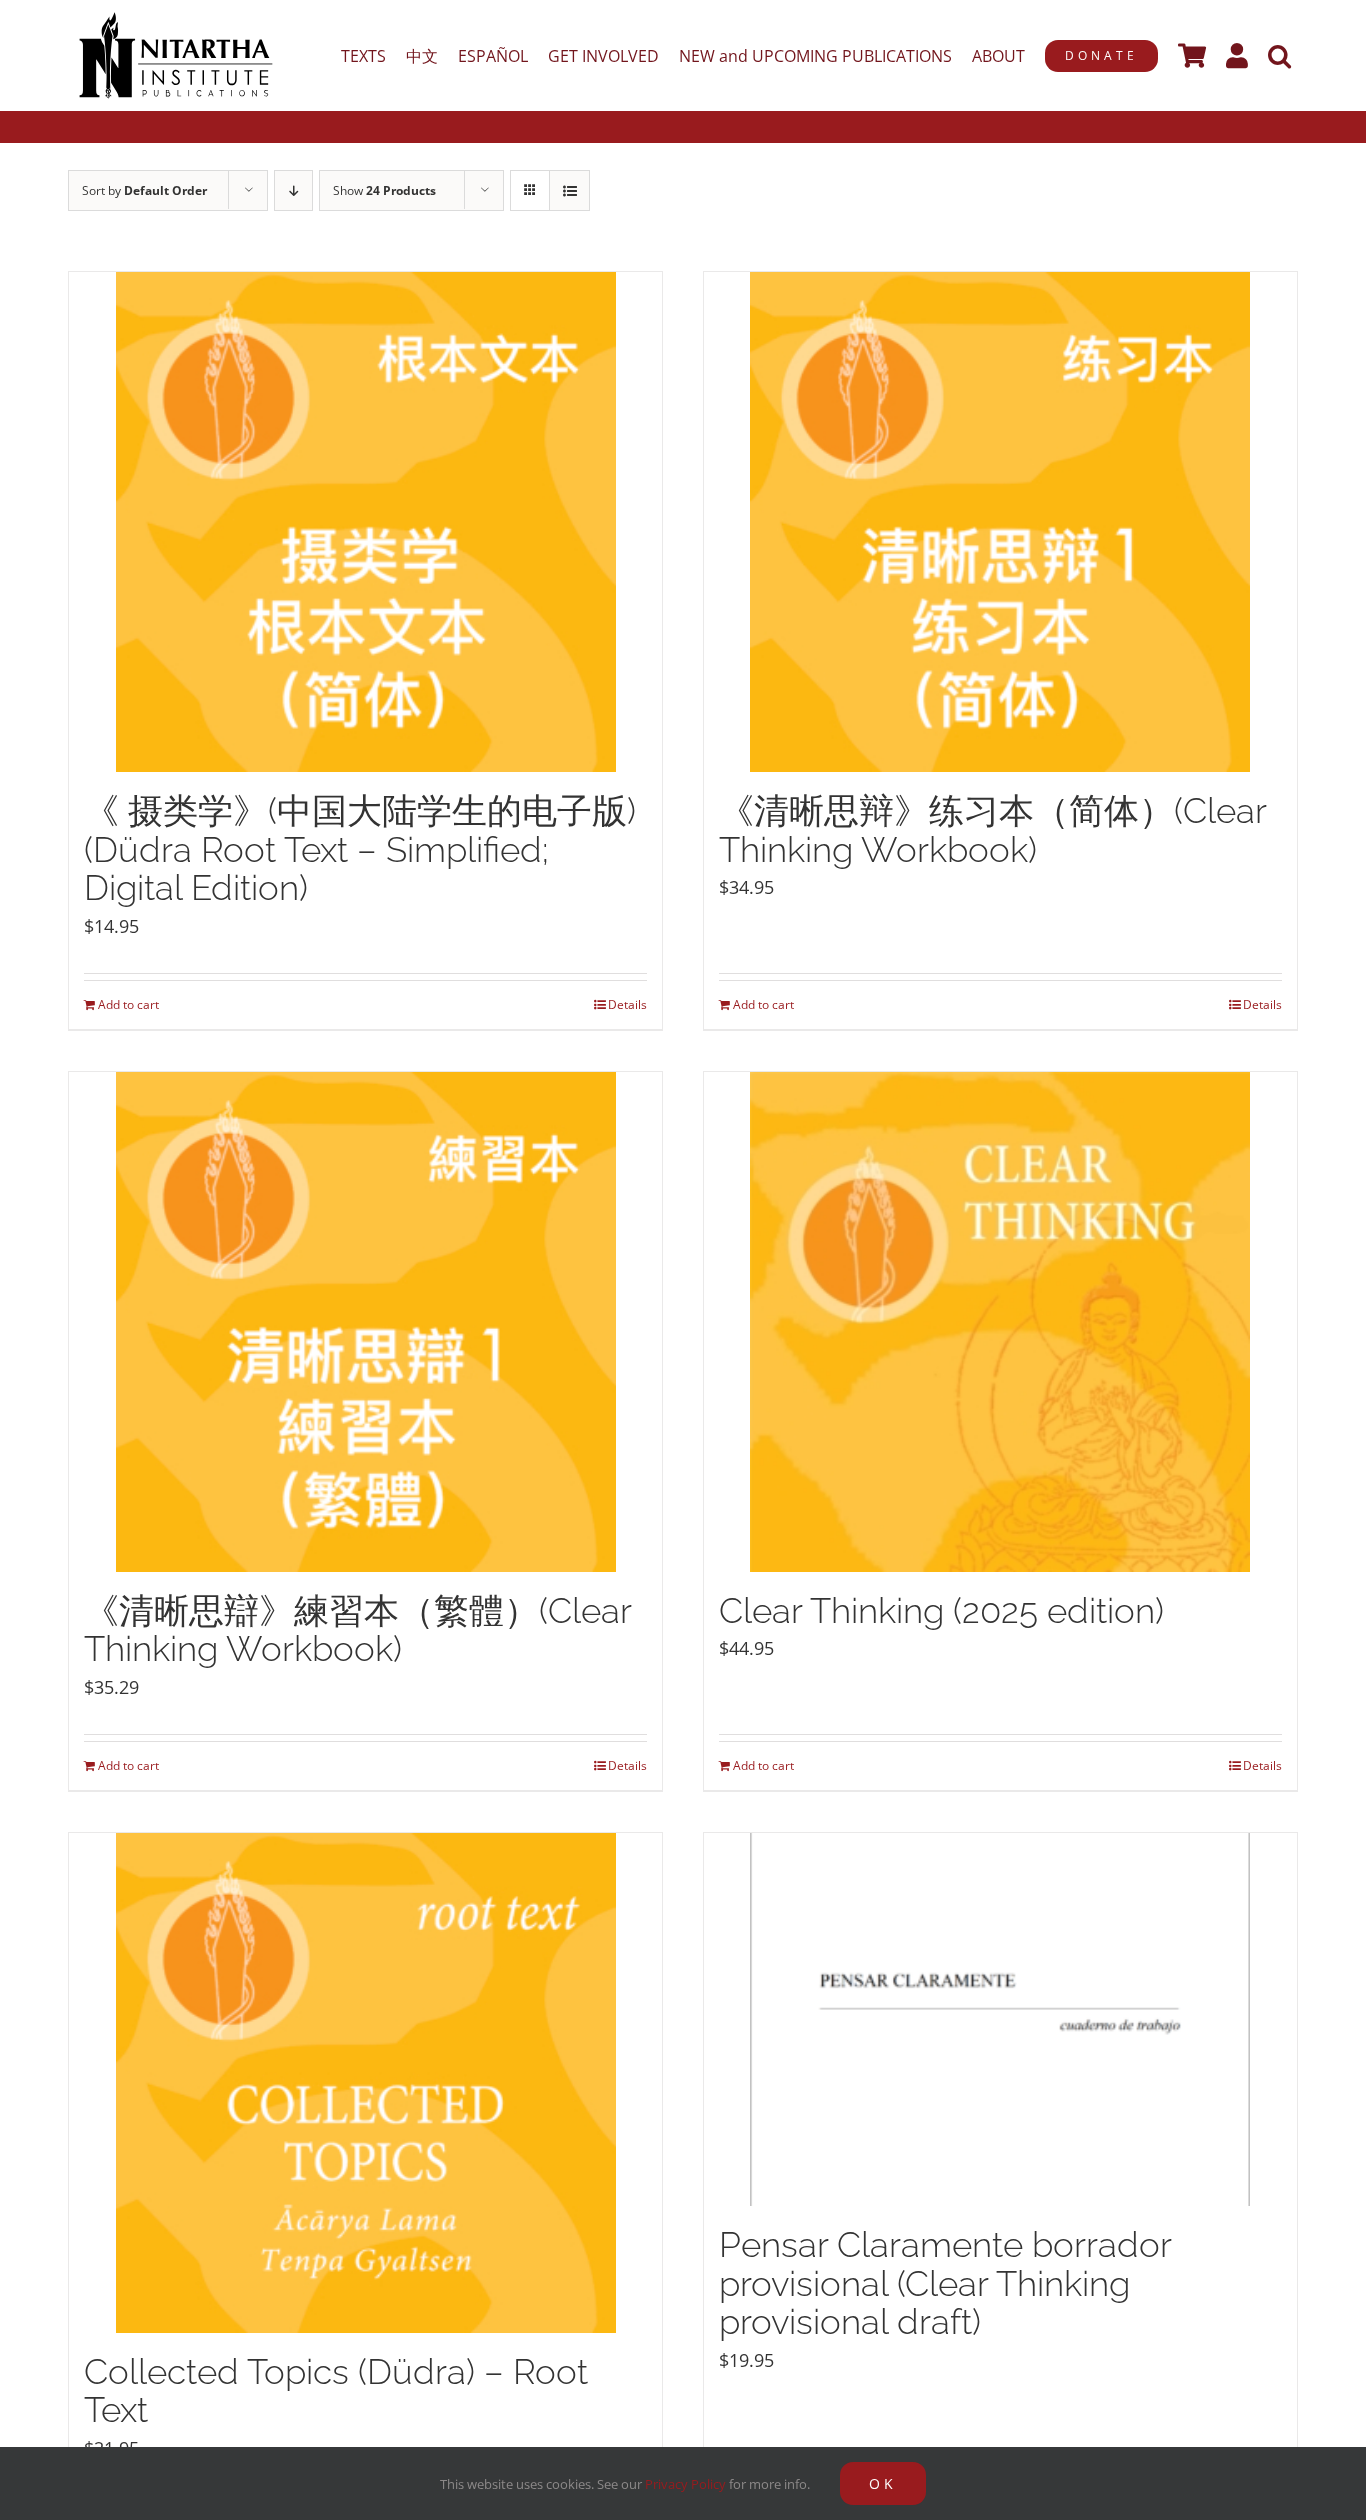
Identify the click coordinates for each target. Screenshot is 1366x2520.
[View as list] (569, 190)
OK (883, 2483)
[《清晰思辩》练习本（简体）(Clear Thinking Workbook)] (1000, 522)
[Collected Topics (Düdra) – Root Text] (365, 2083)
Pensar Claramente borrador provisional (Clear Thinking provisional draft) (945, 2283)
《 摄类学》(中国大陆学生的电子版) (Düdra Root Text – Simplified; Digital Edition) (360, 849)
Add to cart (128, 1004)
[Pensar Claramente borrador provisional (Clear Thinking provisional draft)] (1000, 2019)
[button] (1279, 56)
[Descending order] (293, 190)
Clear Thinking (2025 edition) (941, 1610)
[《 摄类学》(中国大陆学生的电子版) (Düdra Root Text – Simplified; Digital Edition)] (365, 522)
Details (627, 1004)
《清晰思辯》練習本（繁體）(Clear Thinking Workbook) (357, 1630)
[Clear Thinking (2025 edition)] (1000, 1322)
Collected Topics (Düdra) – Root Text (336, 2391)
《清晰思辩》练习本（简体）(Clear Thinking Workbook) (992, 830)
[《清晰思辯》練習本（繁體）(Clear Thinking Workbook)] (365, 1322)
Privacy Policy (685, 2484)
